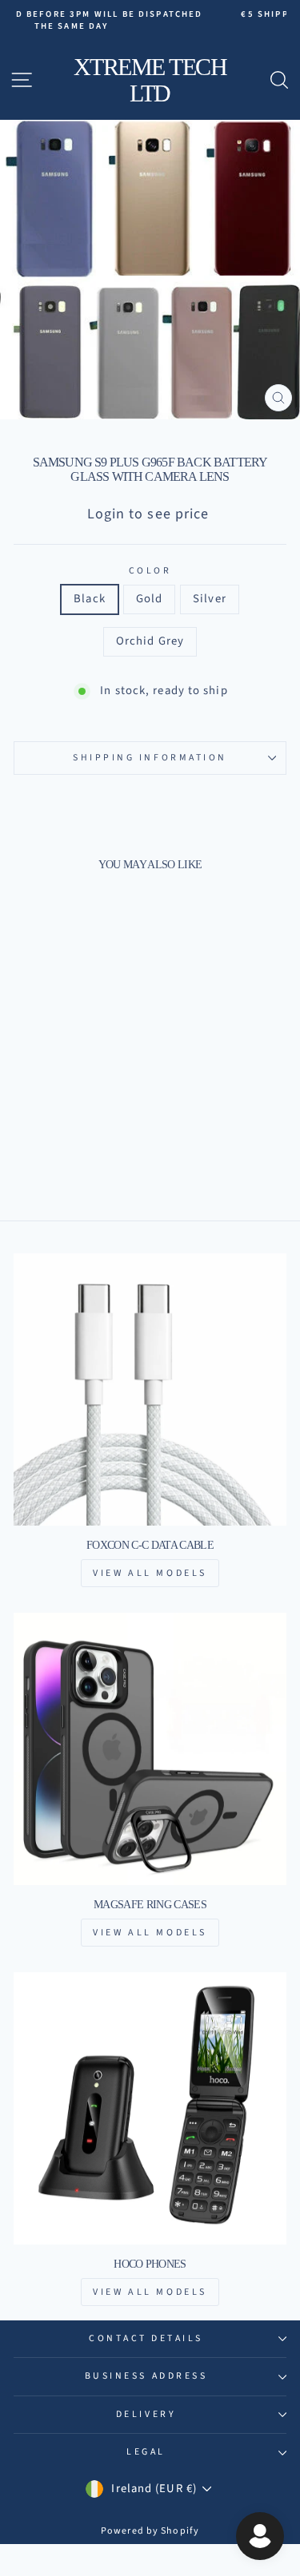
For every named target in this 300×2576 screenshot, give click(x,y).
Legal (146, 2452)
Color (150, 571)
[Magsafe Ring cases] (150, 1749)
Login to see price (148, 514)
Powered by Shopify (150, 2531)
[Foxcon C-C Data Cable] (150, 1389)
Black (90, 599)
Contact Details (146, 2338)
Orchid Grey (150, 641)
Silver (210, 599)
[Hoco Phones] (150, 2108)
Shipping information (150, 758)
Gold (149, 599)
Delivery (146, 2414)
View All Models (150, 1573)
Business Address (146, 2376)
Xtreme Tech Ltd (150, 80)
